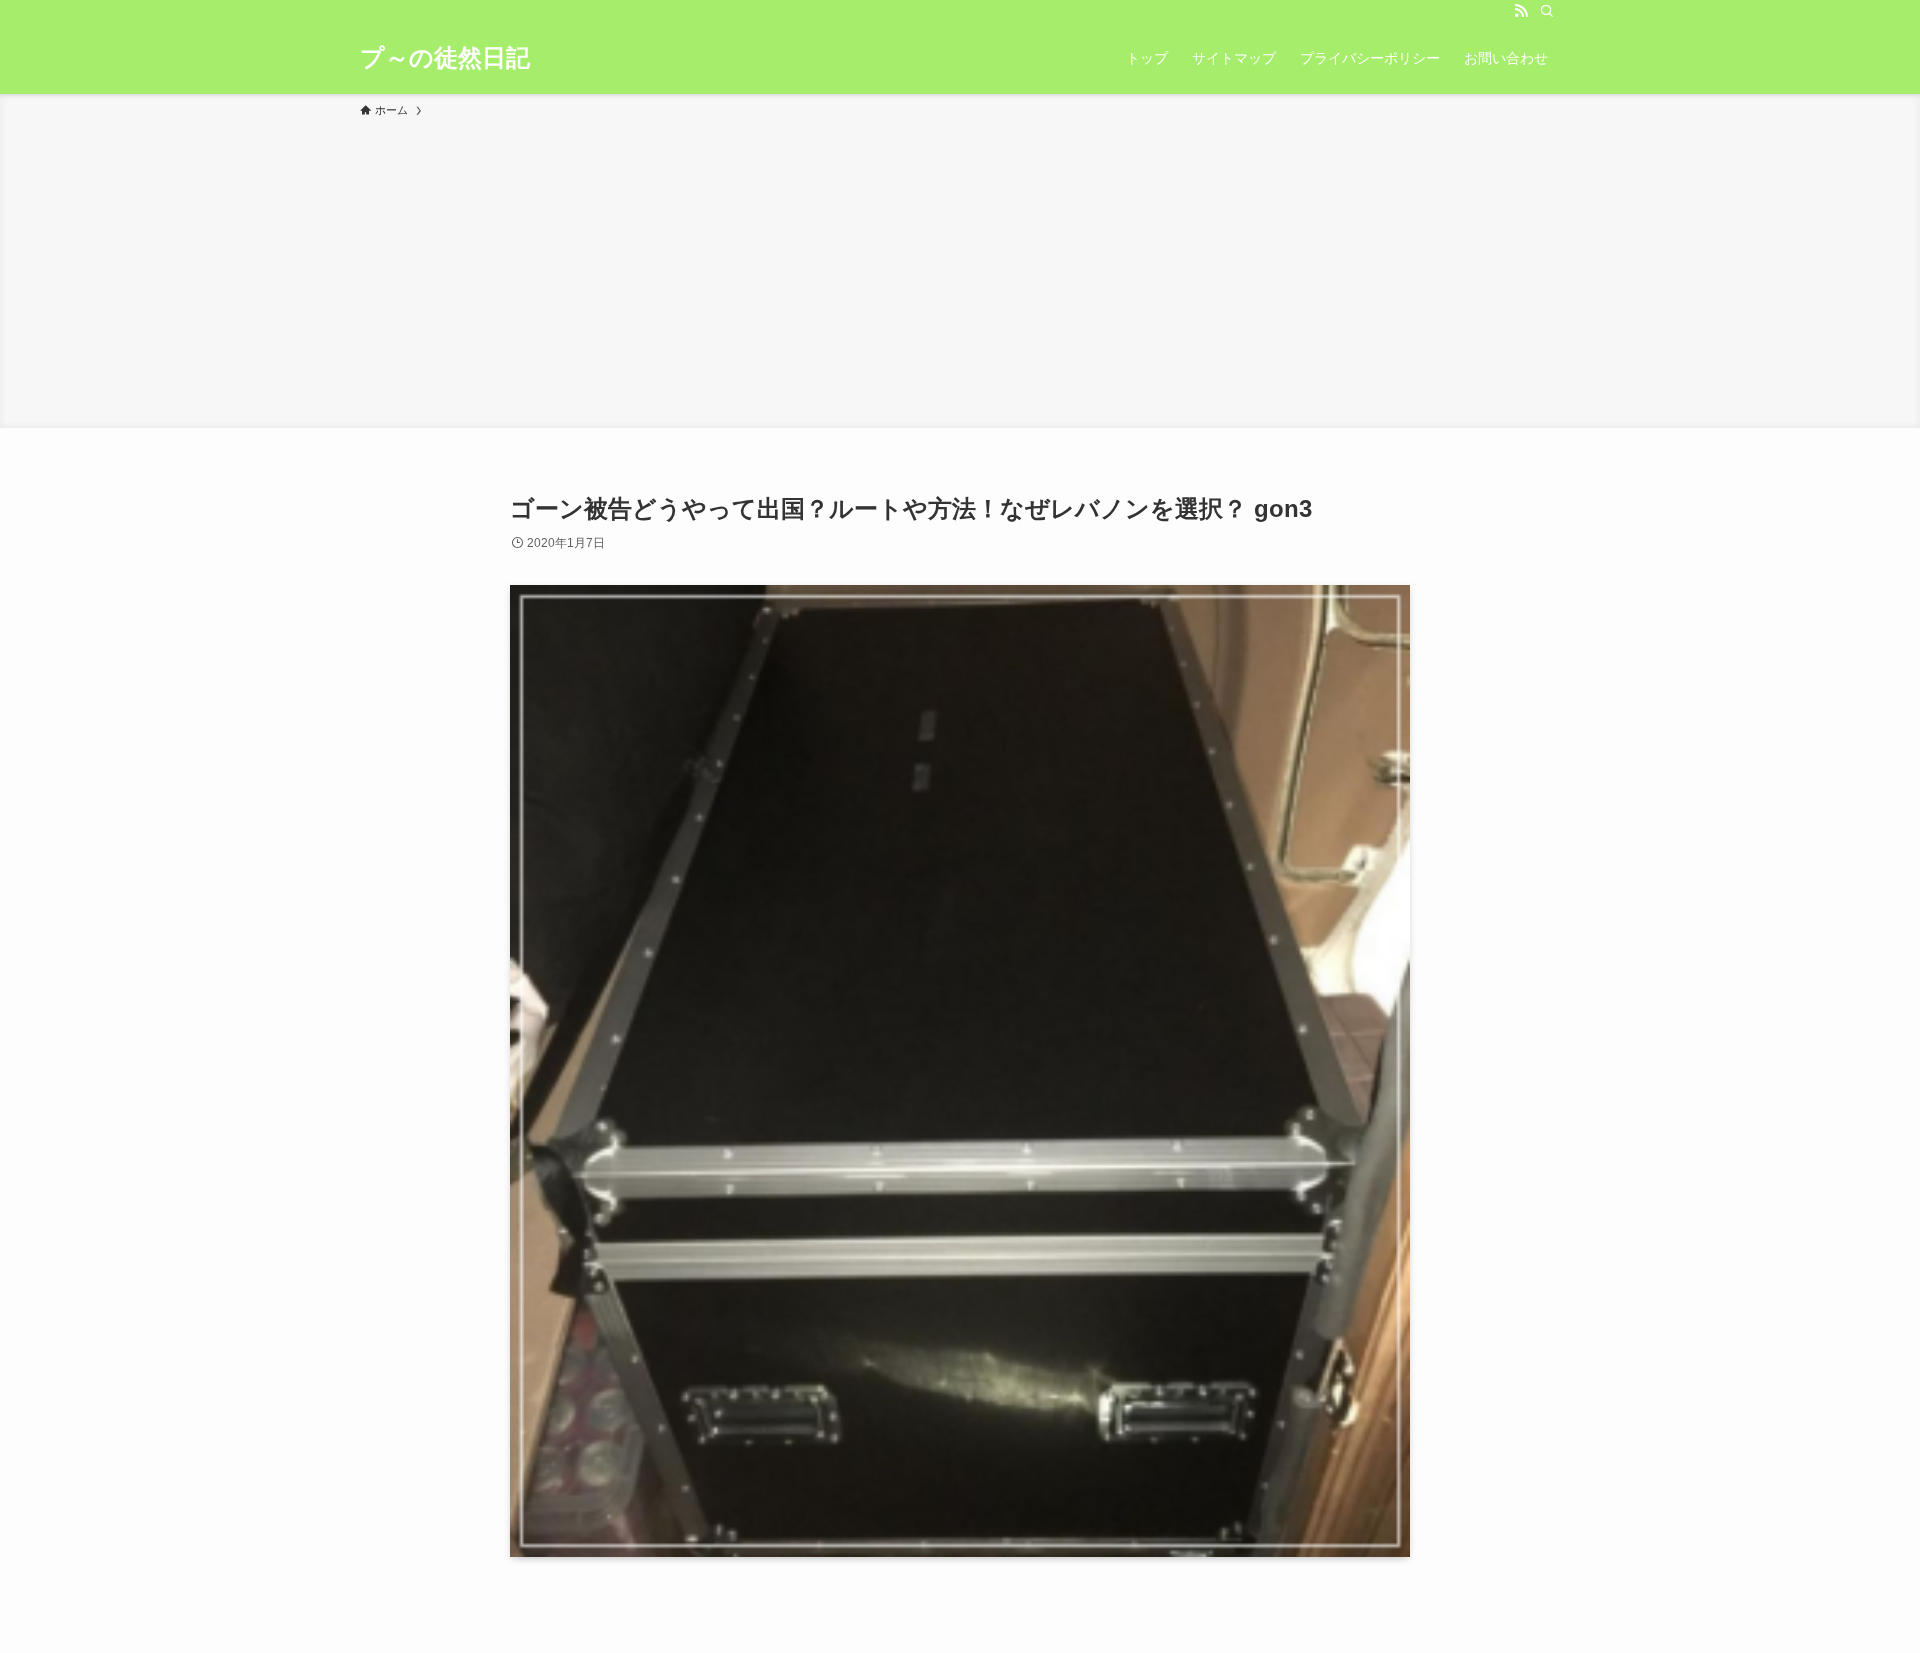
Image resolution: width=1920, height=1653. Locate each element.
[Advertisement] (960, 270)
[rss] (1521, 11)
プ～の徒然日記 (445, 58)
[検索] (1547, 11)
